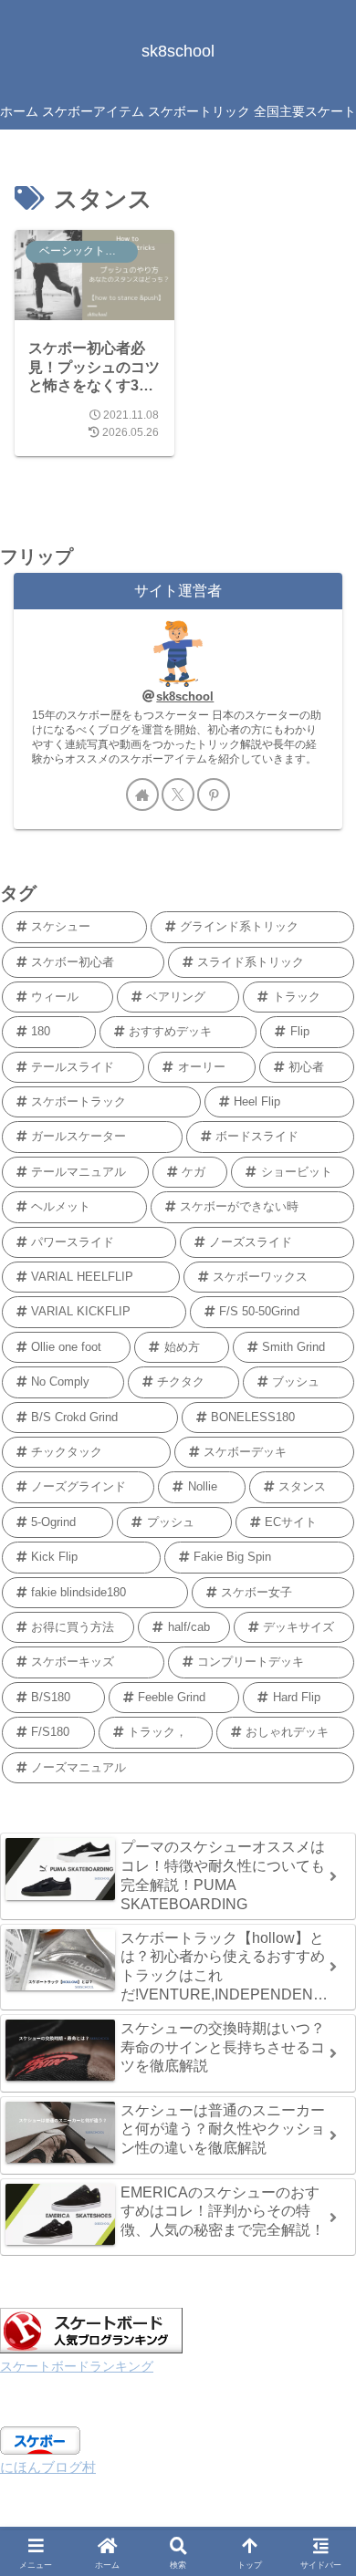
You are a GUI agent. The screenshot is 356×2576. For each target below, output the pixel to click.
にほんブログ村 (48, 2467)
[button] (322, 2283)
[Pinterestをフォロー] (214, 795)
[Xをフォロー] (178, 795)
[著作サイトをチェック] (142, 795)
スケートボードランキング (77, 2367)
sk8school (185, 696)
